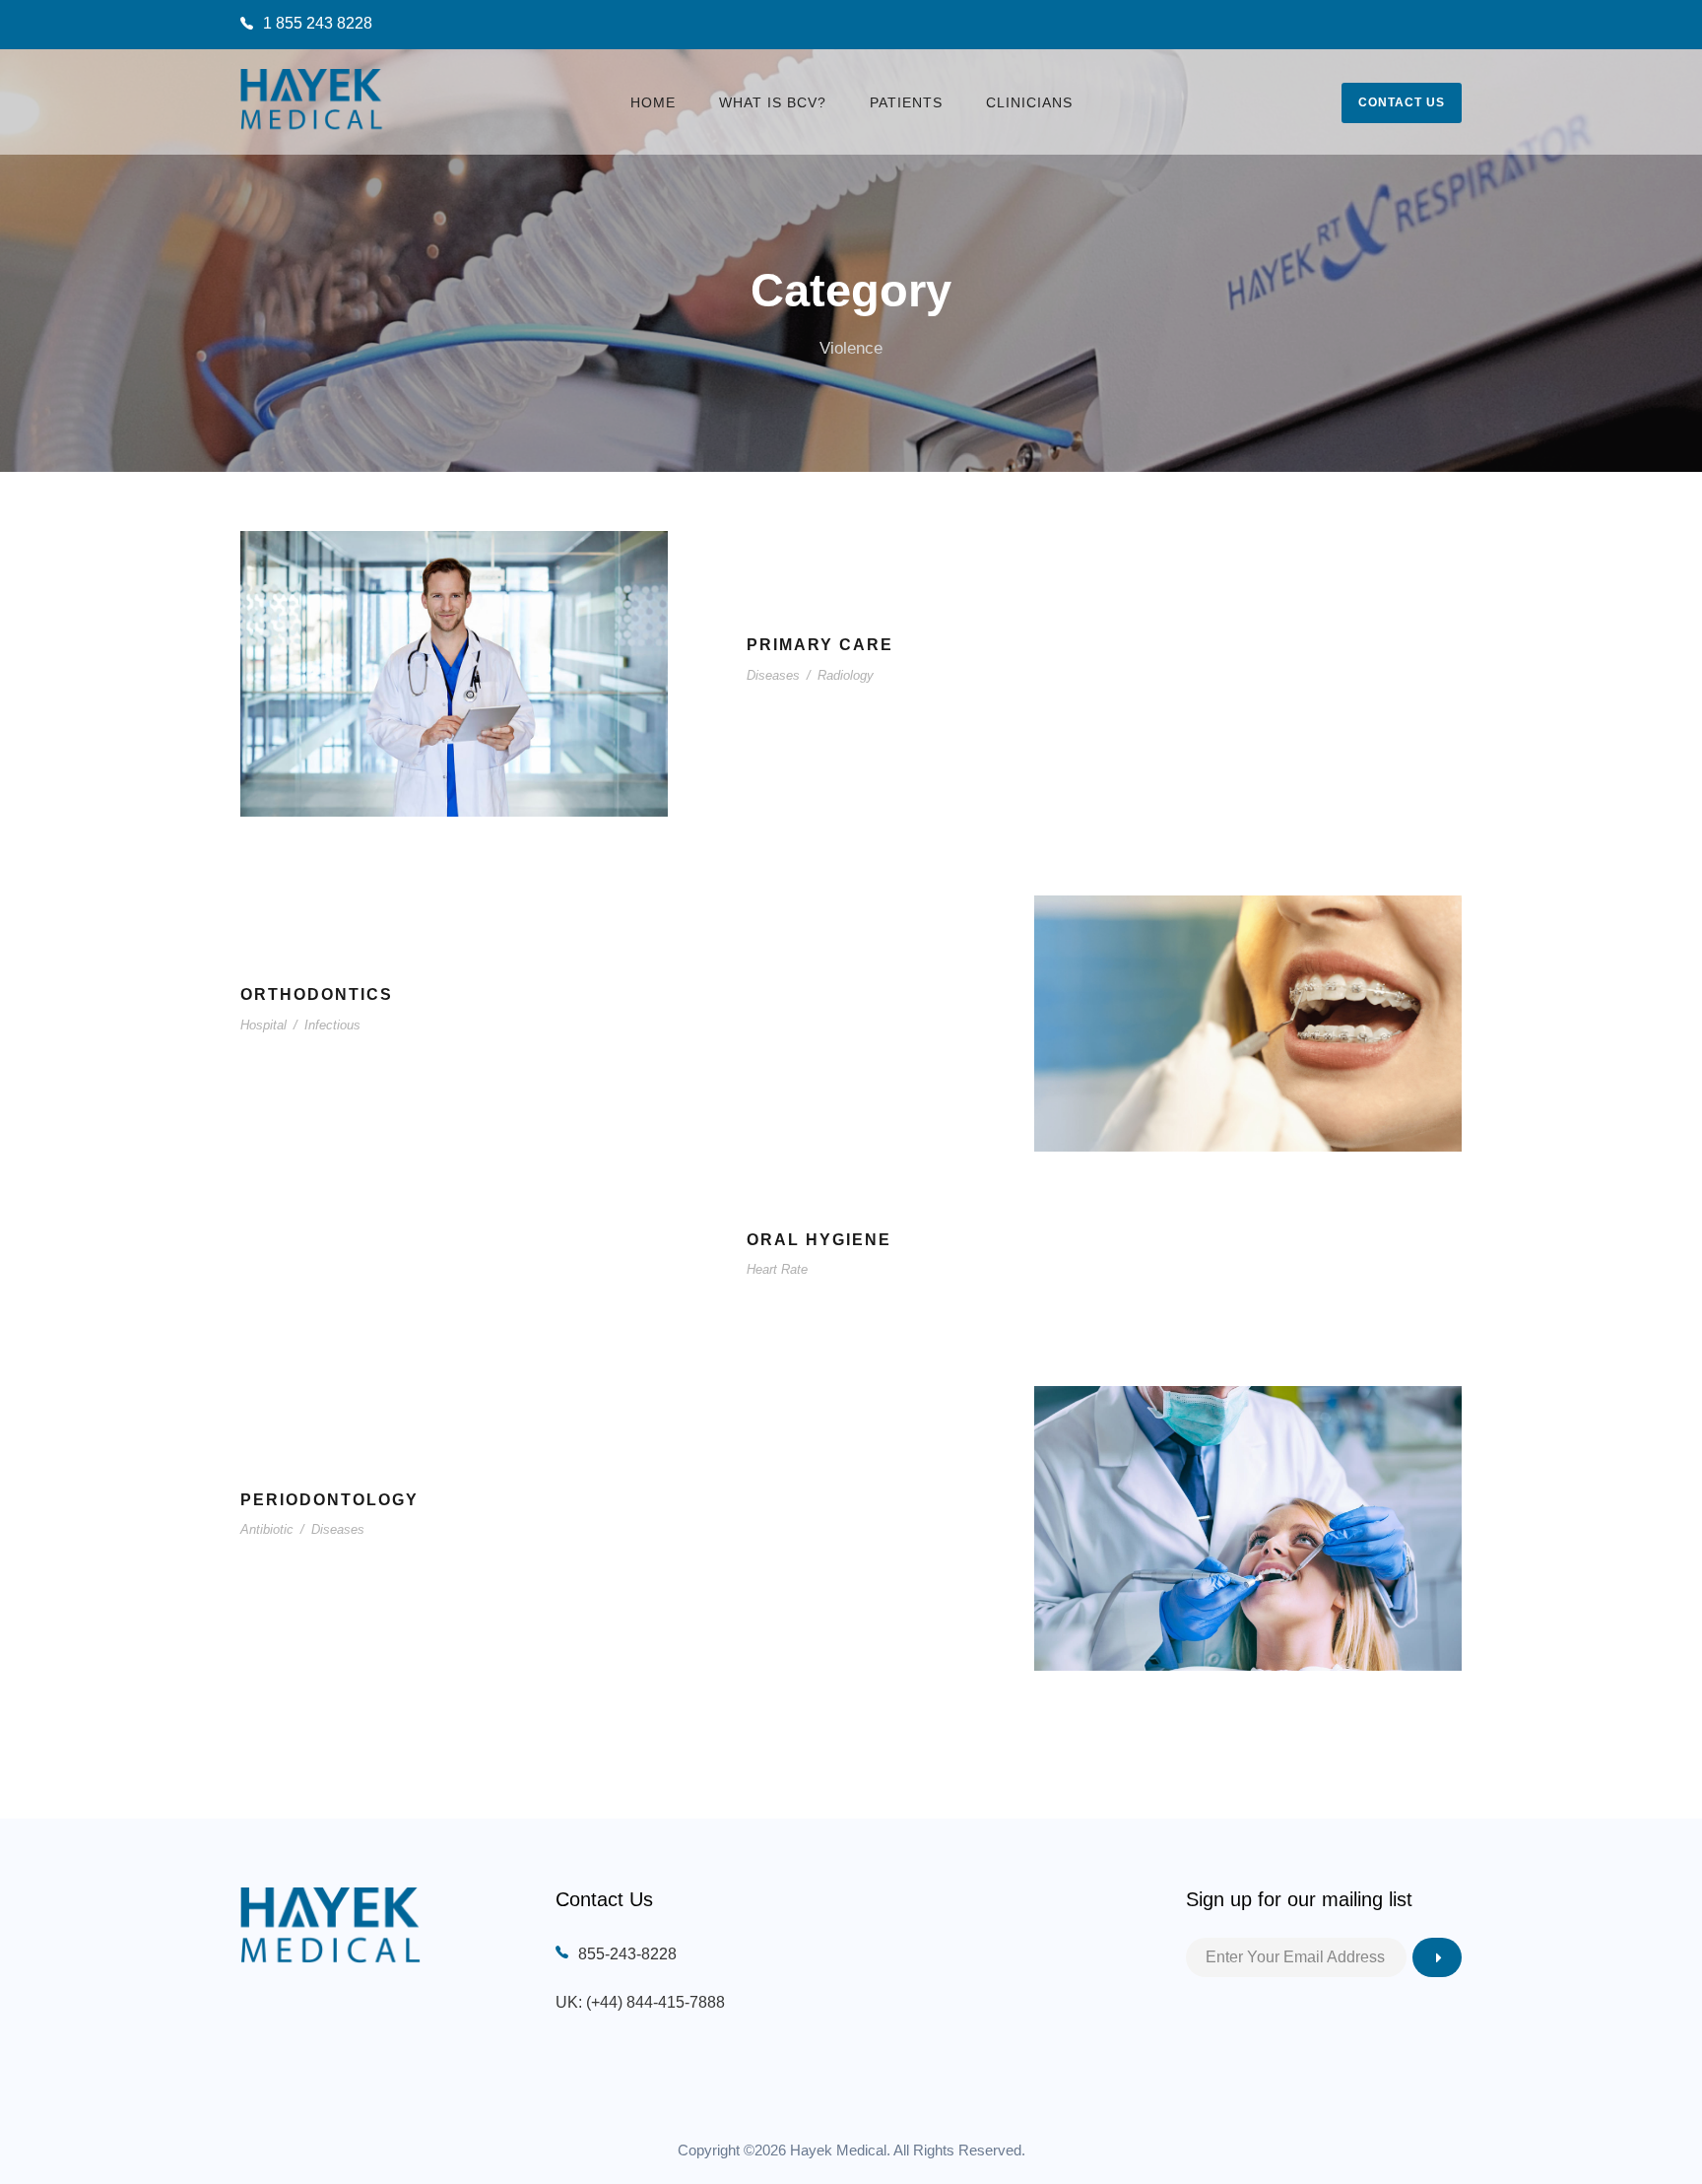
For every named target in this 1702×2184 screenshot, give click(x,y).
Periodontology (329, 1500)
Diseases (773, 675)
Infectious (332, 1025)
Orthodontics (317, 994)
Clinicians (1029, 102)
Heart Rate (777, 1269)
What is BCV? (773, 102)
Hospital (263, 1025)
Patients (906, 102)
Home (653, 102)
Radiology (846, 675)
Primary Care (820, 645)
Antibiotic (267, 1529)
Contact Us (1402, 102)
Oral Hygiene (819, 1240)
